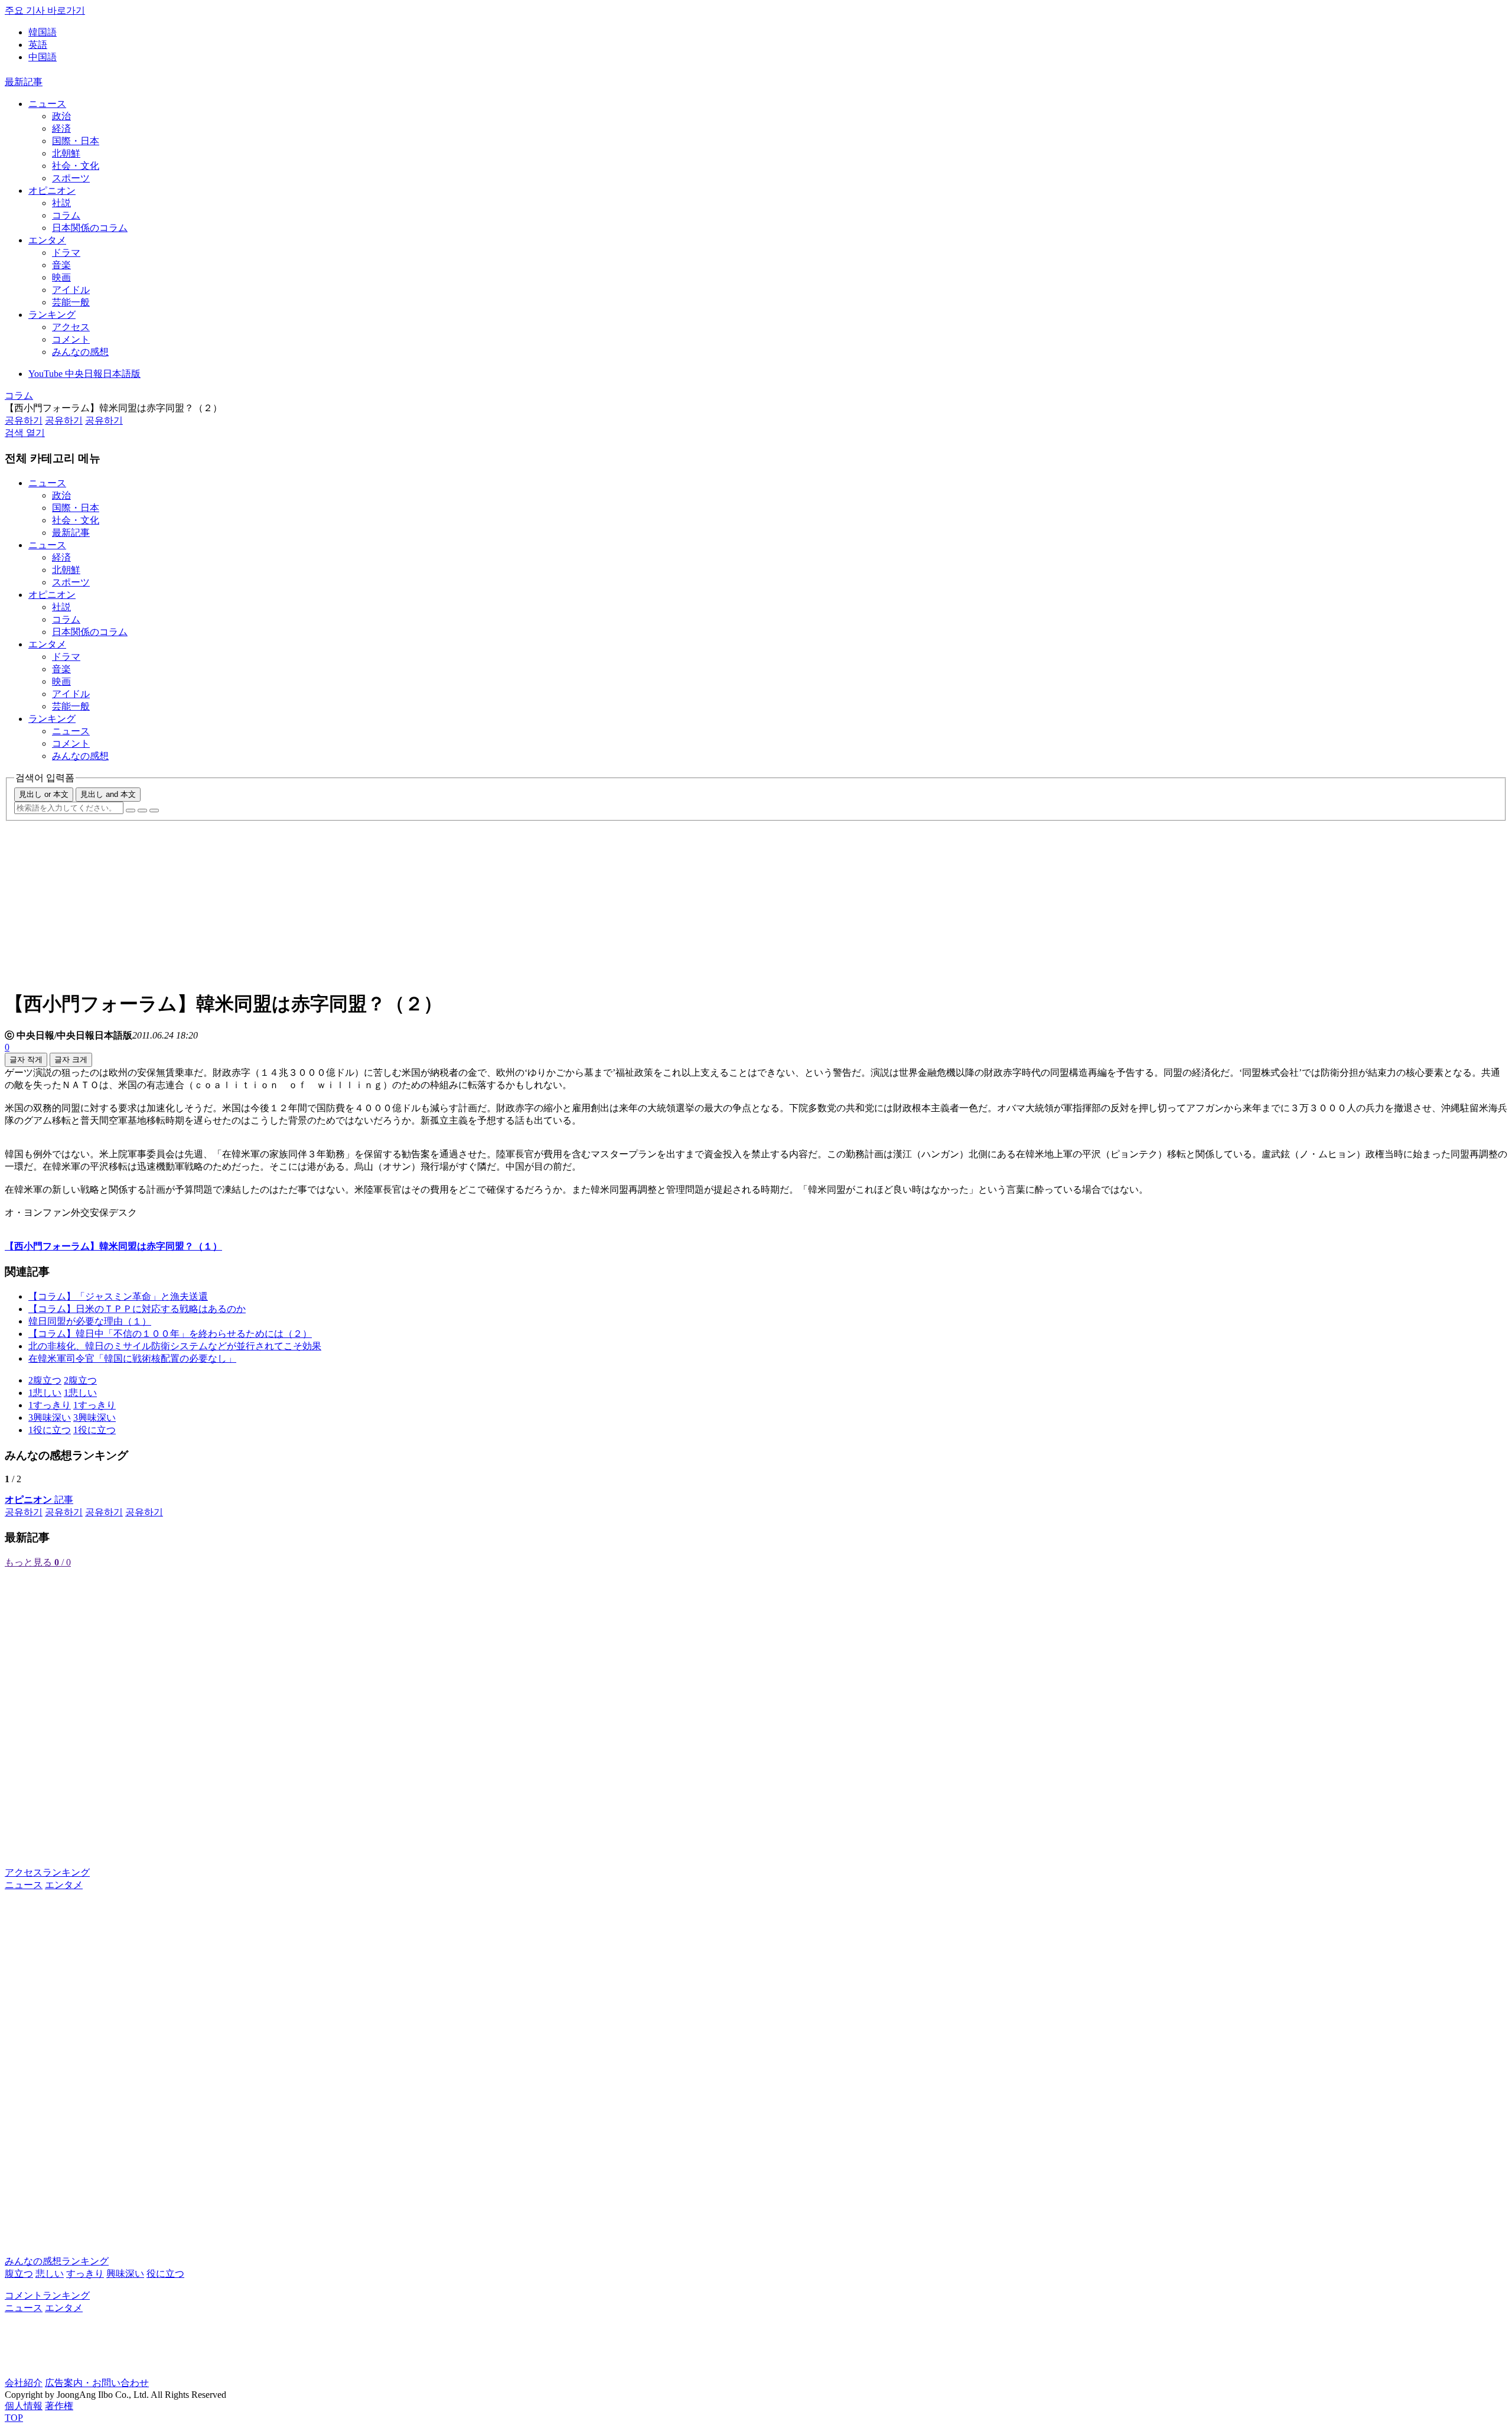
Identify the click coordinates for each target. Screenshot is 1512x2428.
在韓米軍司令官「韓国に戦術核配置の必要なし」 (132, 1358)
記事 (39, 1500)
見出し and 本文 (108, 794)
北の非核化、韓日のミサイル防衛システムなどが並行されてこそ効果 (175, 1346)
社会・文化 (76, 166)
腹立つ (19, 2274)
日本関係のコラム (90, 228)
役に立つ (165, 2274)
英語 (38, 45)
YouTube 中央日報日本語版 (84, 374)
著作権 (59, 2406)
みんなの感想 (80, 352)
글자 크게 (71, 1060)
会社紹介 (24, 2383)
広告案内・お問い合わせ (97, 2383)
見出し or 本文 (44, 794)
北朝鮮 (66, 153)
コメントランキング (47, 2295)
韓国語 (43, 32)
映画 (61, 277)
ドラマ (66, 253)
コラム (66, 215)
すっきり (85, 2274)
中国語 (43, 57)
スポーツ (71, 178)
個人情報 (24, 2406)
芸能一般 (71, 302)
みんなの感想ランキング (57, 2261)
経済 (61, 128)
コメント (71, 339)
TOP (14, 2418)
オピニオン (52, 191)
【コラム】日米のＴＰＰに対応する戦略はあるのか (137, 1309)
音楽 (61, 265)
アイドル (71, 290)
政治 (61, 116)
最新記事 (24, 82)
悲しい (50, 2274)
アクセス (71, 327)
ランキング (52, 315)
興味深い (125, 2274)
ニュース (47, 104)
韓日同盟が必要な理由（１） (90, 1321)
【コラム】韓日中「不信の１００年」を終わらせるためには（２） (170, 1334)
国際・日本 (76, 141)
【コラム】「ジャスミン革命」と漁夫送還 (118, 1296)
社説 (61, 203)
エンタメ (47, 240)
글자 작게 (26, 1060)
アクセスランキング (47, 1872)
